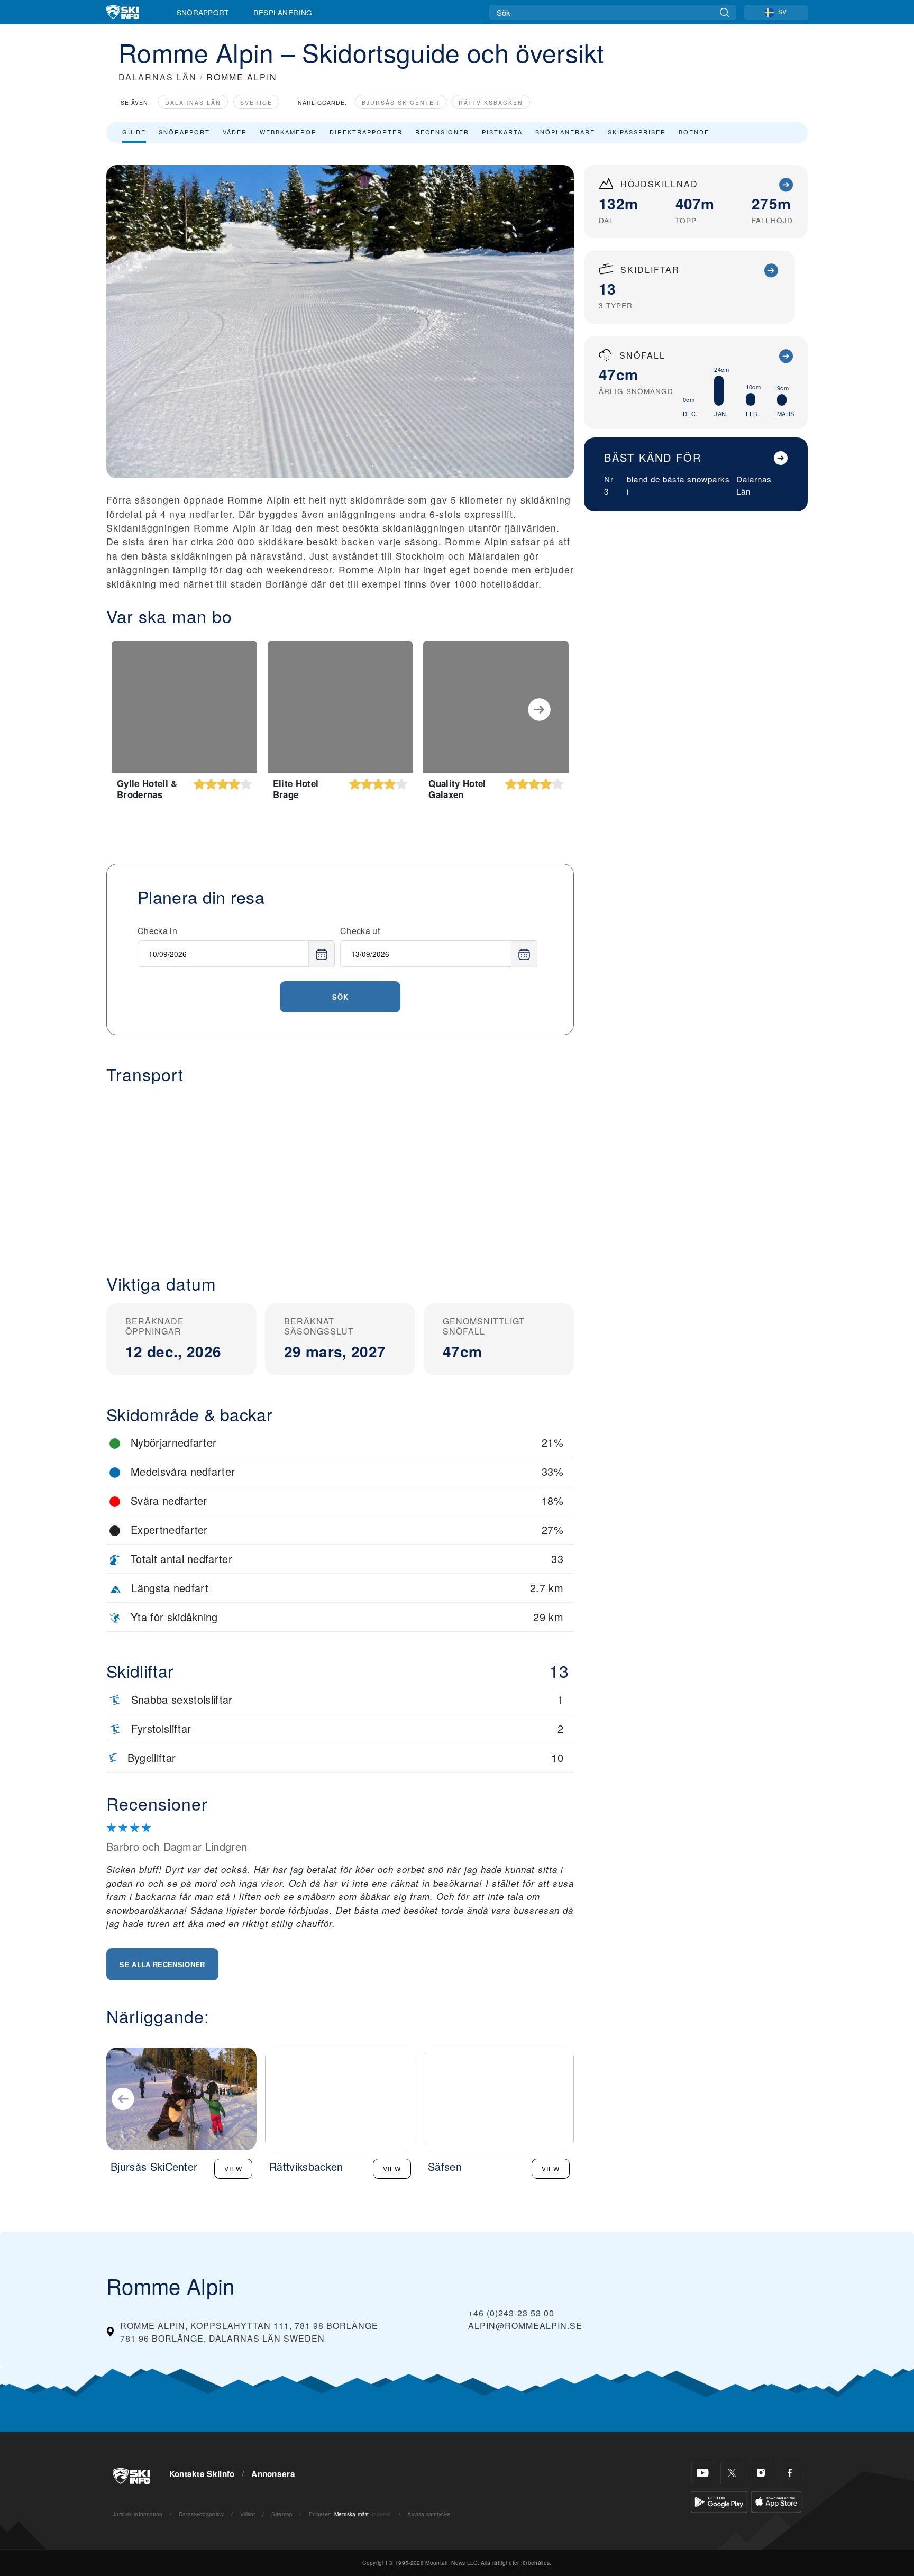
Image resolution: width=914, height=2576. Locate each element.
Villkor (248, 2514)
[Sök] (724, 12)
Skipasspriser (637, 132)
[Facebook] (790, 2473)
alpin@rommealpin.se (525, 2326)
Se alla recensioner (162, 1964)
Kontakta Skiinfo (202, 2474)
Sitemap (282, 2514)
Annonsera (273, 2474)
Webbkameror (288, 132)
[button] (340, 1171)
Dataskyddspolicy (201, 2514)
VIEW (233, 2168)
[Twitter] (732, 2473)
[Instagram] (761, 2473)
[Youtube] (703, 2473)
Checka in (157, 931)
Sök (340, 997)
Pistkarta (502, 132)
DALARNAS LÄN (158, 77)
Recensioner (442, 132)
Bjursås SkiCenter (401, 102)
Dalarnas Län (193, 102)
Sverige (256, 102)
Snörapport (203, 12)
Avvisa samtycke (429, 2514)
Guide (134, 132)
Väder (235, 132)
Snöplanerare (565, 132)
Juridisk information (138, 2514)
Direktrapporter (366, 132)
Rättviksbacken (491, 102)
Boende (694, 132)
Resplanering (283, 12)
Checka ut (360, 931)
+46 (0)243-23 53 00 (511, 2313)
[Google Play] (719, 2501)
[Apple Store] (776, 2501)
